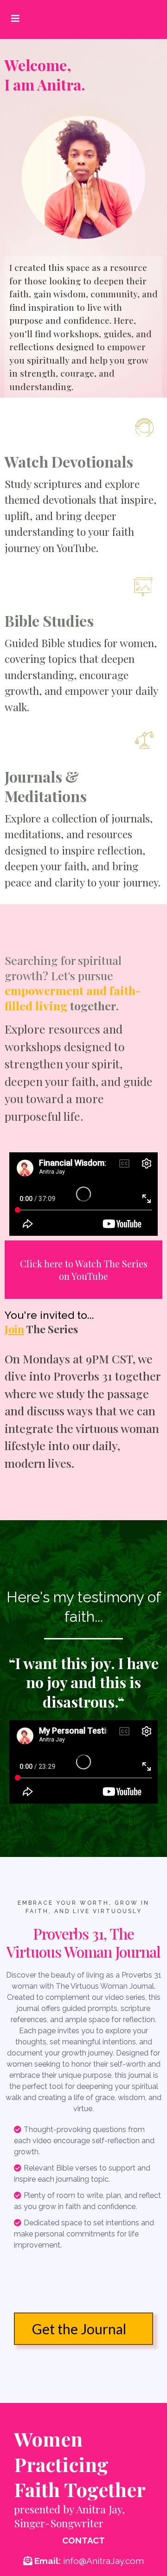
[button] (14, 18)
